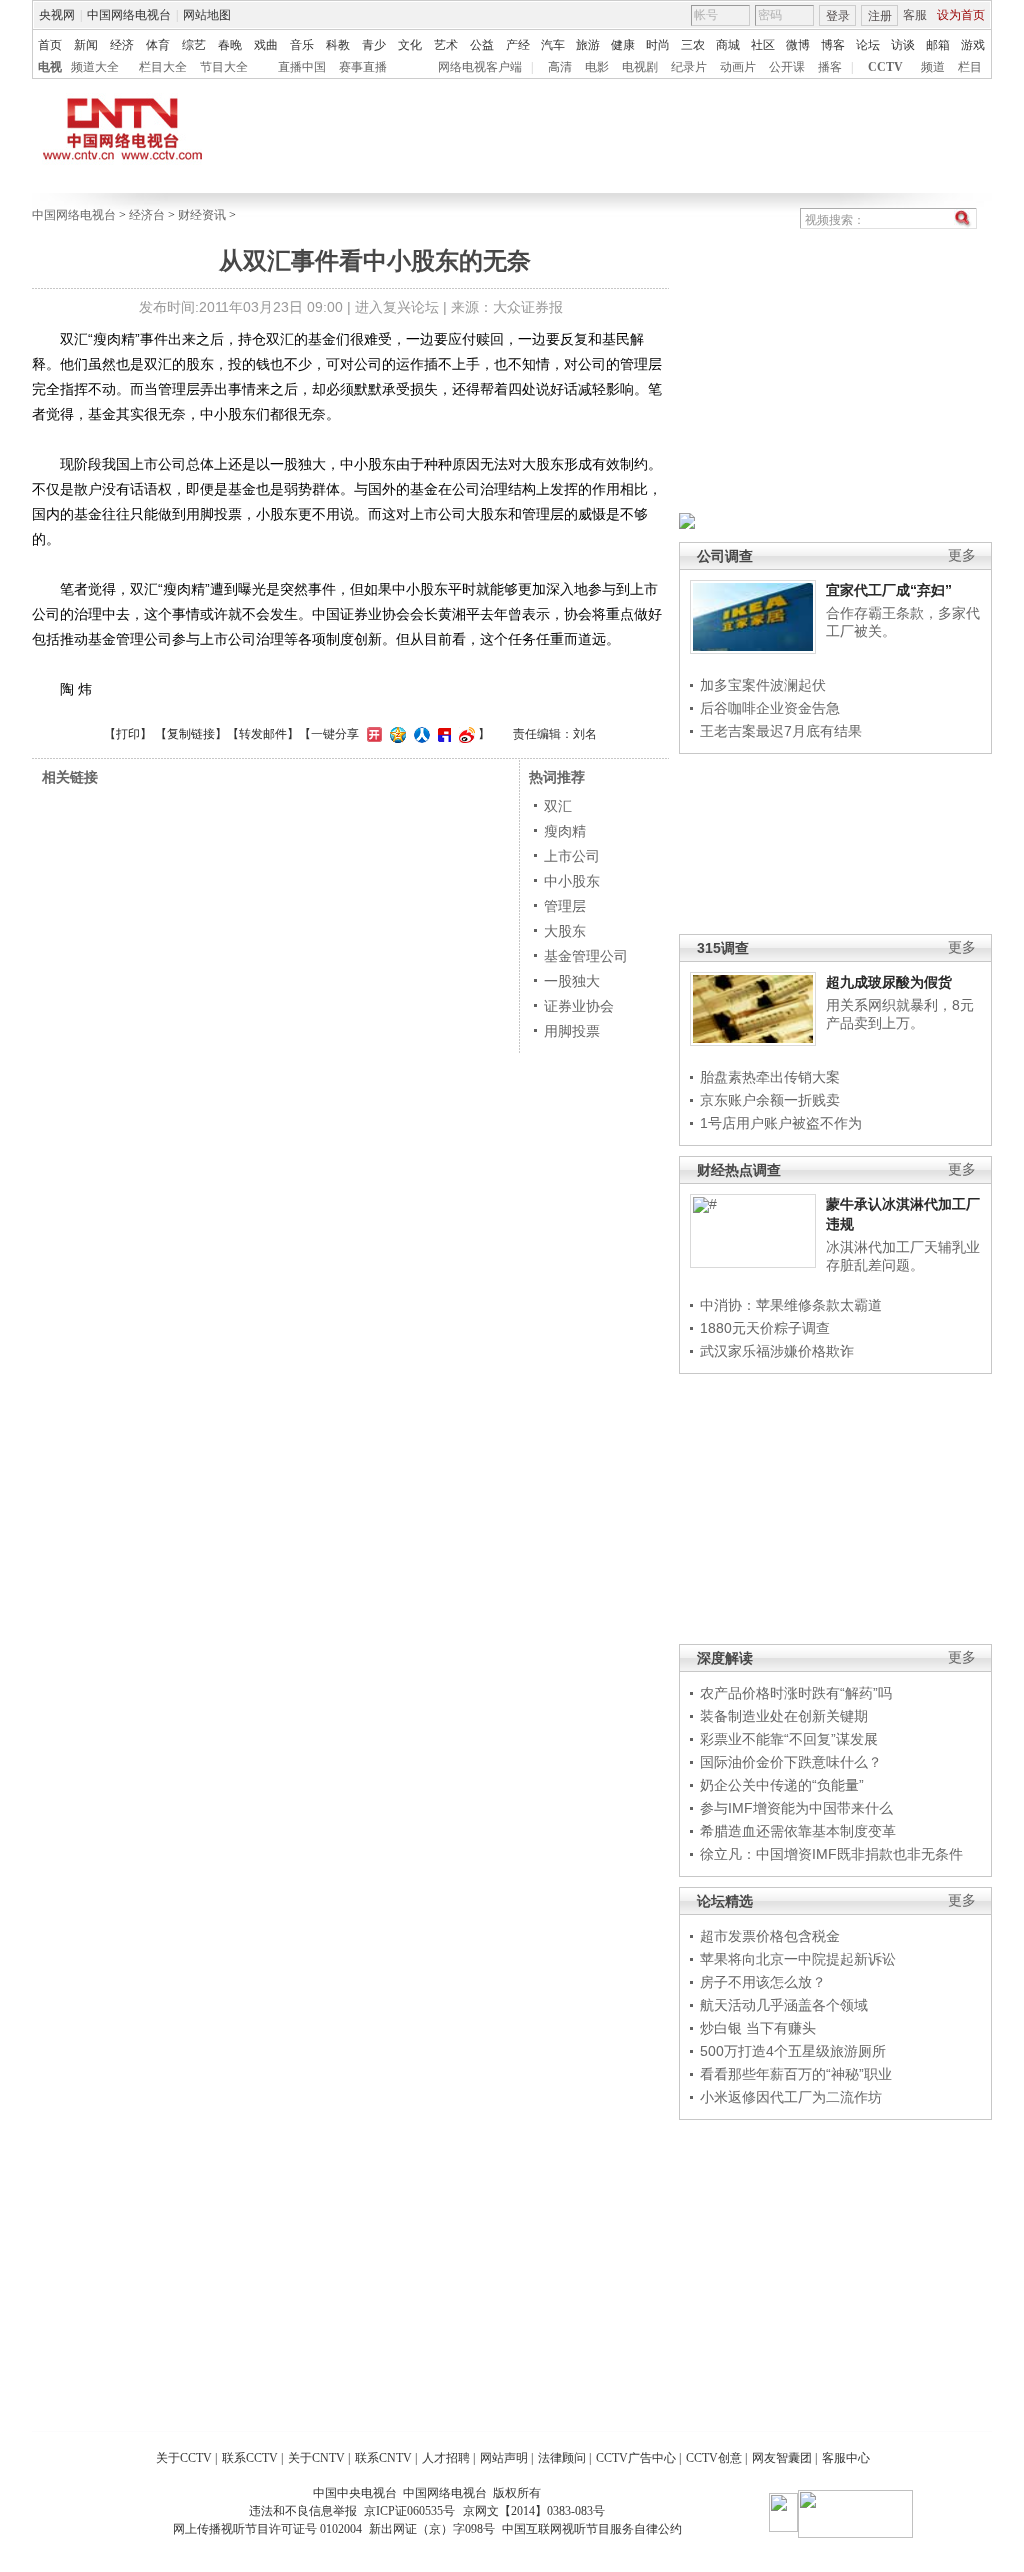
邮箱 (938, 45)
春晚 (230, 45)
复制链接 (191, 734)
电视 (50, 67)
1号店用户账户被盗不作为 (781, 1123)
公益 (482, 45)
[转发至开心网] (372, 734)
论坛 (868, 45)
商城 (728, 45)
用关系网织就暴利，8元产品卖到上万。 (900, 1014)
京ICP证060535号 (409, 2511)
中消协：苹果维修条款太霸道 (791, 1305)
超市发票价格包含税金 (770, 1936)
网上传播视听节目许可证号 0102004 (267, 2529)
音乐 (302, 45)
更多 (962, 555)
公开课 (787, 67)
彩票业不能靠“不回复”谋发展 (789, 1739)
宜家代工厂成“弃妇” (889, 590)
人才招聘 (446, 2458)
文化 (410, 45)
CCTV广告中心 (636, 2458)
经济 (122, 45)
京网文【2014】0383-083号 (534, 2511)
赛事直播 (363, 67)
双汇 (558, 806)
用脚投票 (572, 1031)
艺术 (446, 45)
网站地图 (207, 15)
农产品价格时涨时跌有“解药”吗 (796, 1693)
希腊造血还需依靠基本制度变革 (798, 1831)
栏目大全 (163, 67)
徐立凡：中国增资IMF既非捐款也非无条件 (831, 1854)
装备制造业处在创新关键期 (784, 1716)
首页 (50, 45)
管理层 (565, 906)
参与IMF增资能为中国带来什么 (796, 1808)
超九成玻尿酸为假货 (889, 982)
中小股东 (572, 881)
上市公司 (572, 856)
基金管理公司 (586, 956)
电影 (597, 67)
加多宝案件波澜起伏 (763, 685)
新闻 (86, 45)
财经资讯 (202, 215)
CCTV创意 (714, 2458)
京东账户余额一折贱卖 (770, 1100)
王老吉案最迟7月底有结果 (781, 731)
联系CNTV (383, 2458)
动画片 (738, 67)
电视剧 (640, 67)
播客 (830, 67)
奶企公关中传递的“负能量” (782, 1785)
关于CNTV (316, 2458)
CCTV (885, 67)
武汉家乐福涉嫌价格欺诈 (777, 1351)
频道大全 (95, 67)
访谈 (903, 45)
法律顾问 (562, 2458)
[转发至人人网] (419, 734)
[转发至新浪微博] (464, 734)
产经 (518, 45)
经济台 (147, 215)
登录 (838, 16)
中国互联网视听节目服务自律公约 (592, 2529)
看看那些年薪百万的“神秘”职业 (796, 2074)
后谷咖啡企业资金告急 (770, 708)
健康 (623, 45)
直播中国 (302, 67)
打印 (128, 734)
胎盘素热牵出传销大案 (770, 1077)
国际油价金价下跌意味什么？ (791, 1762)
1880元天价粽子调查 (765, 1328)
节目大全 (224, 67)
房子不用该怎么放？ (763, 1982)
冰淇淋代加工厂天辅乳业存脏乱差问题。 (903, 1256)
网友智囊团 (782, 2458)
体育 (158, 45)
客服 (915, 15)
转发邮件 (263, 734)
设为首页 (961, 15)
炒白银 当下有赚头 (758, 2028)
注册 (880, 16)
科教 (338, 45)
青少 (374, 45)
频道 (933, 67)
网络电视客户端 (480, 67)
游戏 (973, 45)
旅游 (588, 45)
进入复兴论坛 (397, 307)
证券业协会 (579, 1006)
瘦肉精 (565, 831)
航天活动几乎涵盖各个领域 (784, 2005)
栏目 (970, 67)
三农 (693, 45)
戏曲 (266, 45)
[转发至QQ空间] (395, 734)
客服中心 (846, 2458)
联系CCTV (250, 2458)
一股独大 (572, 981)
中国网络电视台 (129, 15)
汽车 (553, 45)
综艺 (194, 45)
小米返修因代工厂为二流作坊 (791, 2097)
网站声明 (504, 2458)
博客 (833, 45)
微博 (798, 45)
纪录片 (689, 67)
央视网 (57, 15)
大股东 (565, 931)
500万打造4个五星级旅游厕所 (793, 2051)
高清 (560, 67)
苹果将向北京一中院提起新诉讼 (798, 1959)
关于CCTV (184, 2458)
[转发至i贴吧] (442, 734)
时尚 (658, 45)
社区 (763, 45)
